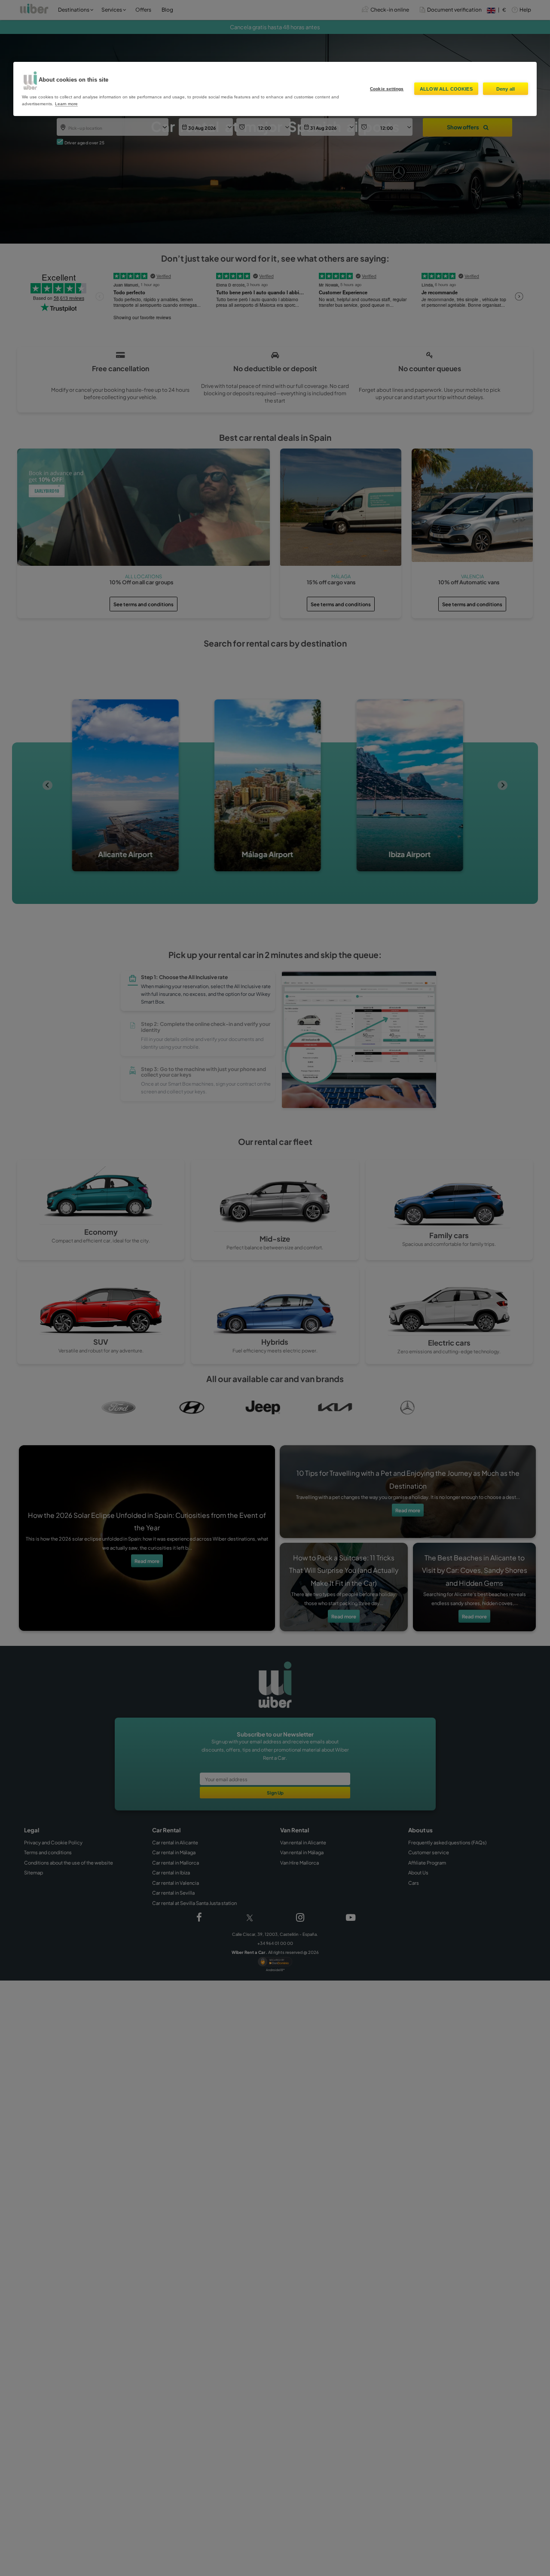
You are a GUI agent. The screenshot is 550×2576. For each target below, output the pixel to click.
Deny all (506, 89)
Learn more (66, 104)
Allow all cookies (446, 89)
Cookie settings (387, 89)
